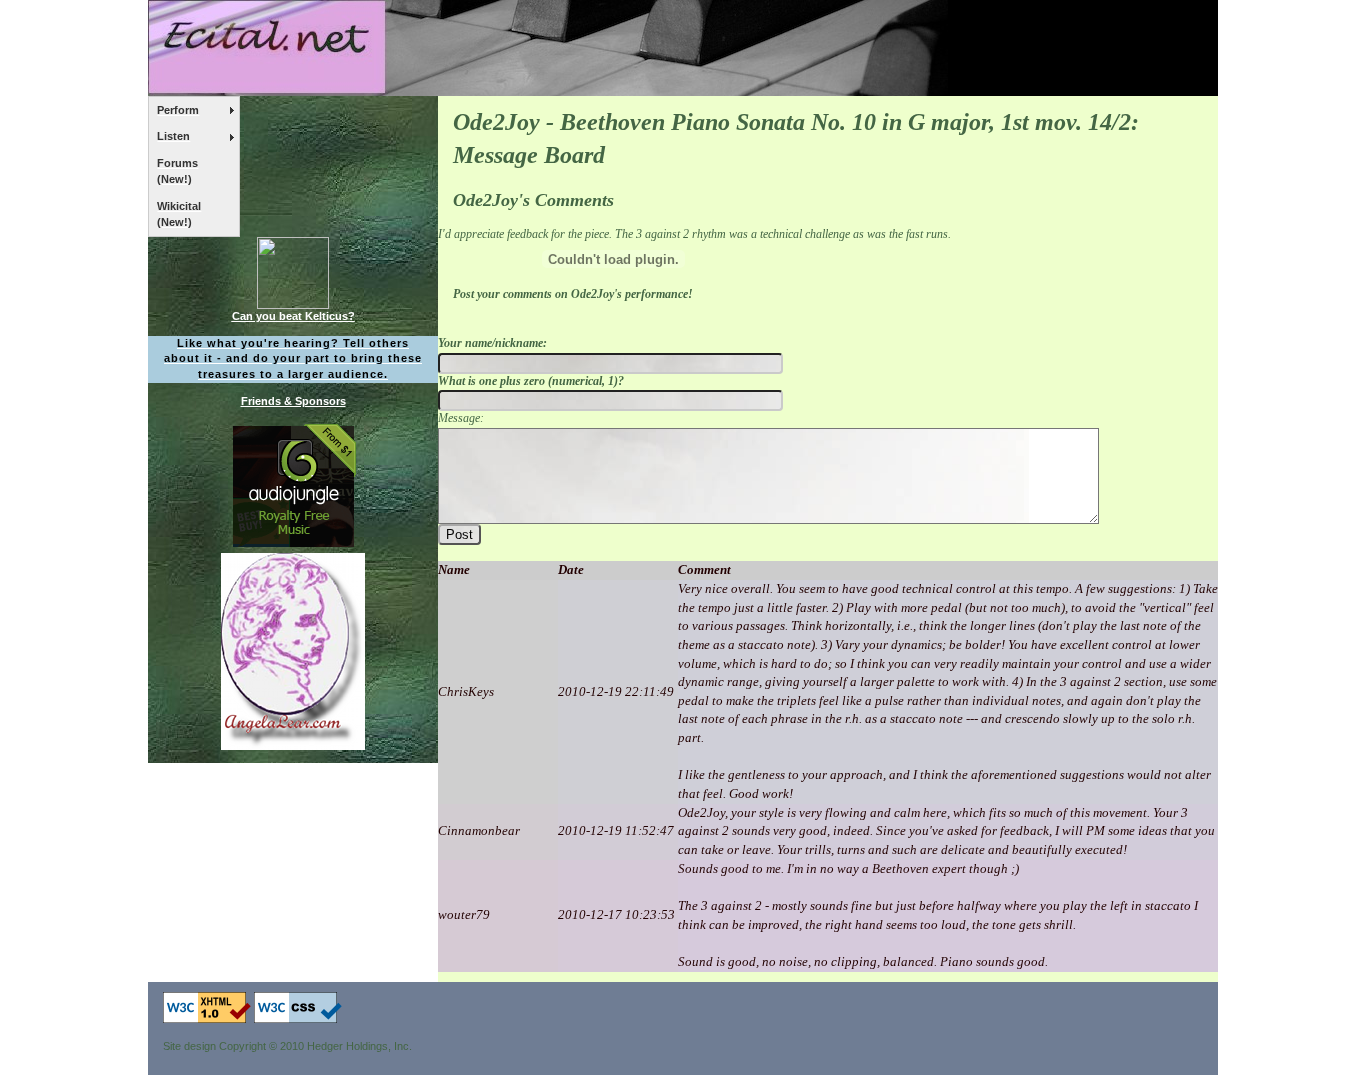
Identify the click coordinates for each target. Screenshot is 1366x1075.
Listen (173, 136)
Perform (178, 110)
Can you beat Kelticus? (293, 316)
